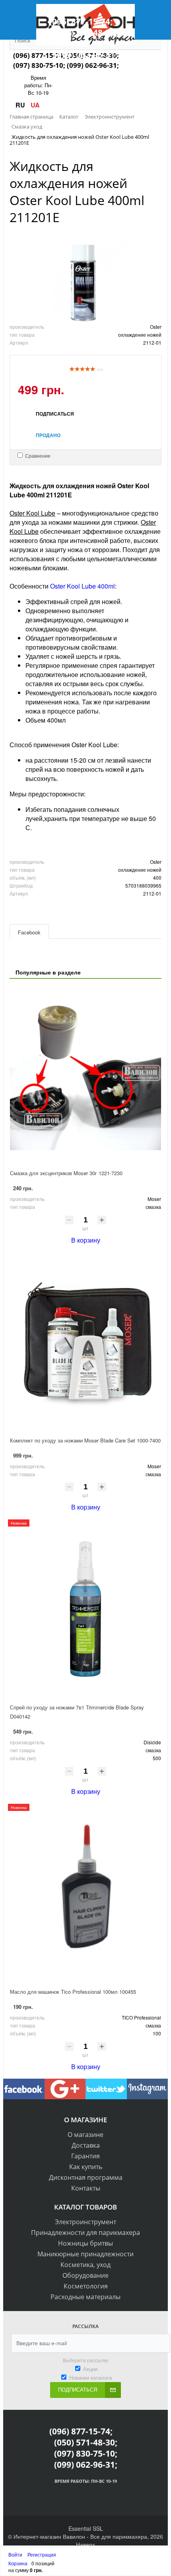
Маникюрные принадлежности (85, 2254)
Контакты (86, 2188)
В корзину (86, 1240)
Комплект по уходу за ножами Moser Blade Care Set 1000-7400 (85, 1440)
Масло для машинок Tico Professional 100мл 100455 (73, 1992)
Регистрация (42, 2554)
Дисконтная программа (86, 2177)
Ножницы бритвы (85, 2243)
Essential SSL (86, 2528)
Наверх (85, 2544)
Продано (48, 435)
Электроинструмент (85, 2222)
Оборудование (85, 2275)
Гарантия (85, 2156)
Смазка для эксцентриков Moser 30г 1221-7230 (66, 1173)
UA (35, 105)
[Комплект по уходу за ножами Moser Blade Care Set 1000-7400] (85, 1342)
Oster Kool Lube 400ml (83, 586)
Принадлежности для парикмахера (85, 2233)
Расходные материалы (85, 2297)
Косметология (86, 2286)
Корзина (18, 2563)
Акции (90, 2369)
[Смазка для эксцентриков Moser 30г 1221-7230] (85, 1075)
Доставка (86, 2145)
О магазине (85, 2135)
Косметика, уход (85, 2265)
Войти (16, 2554)
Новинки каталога (90, 2377)
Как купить (86, 2167)
